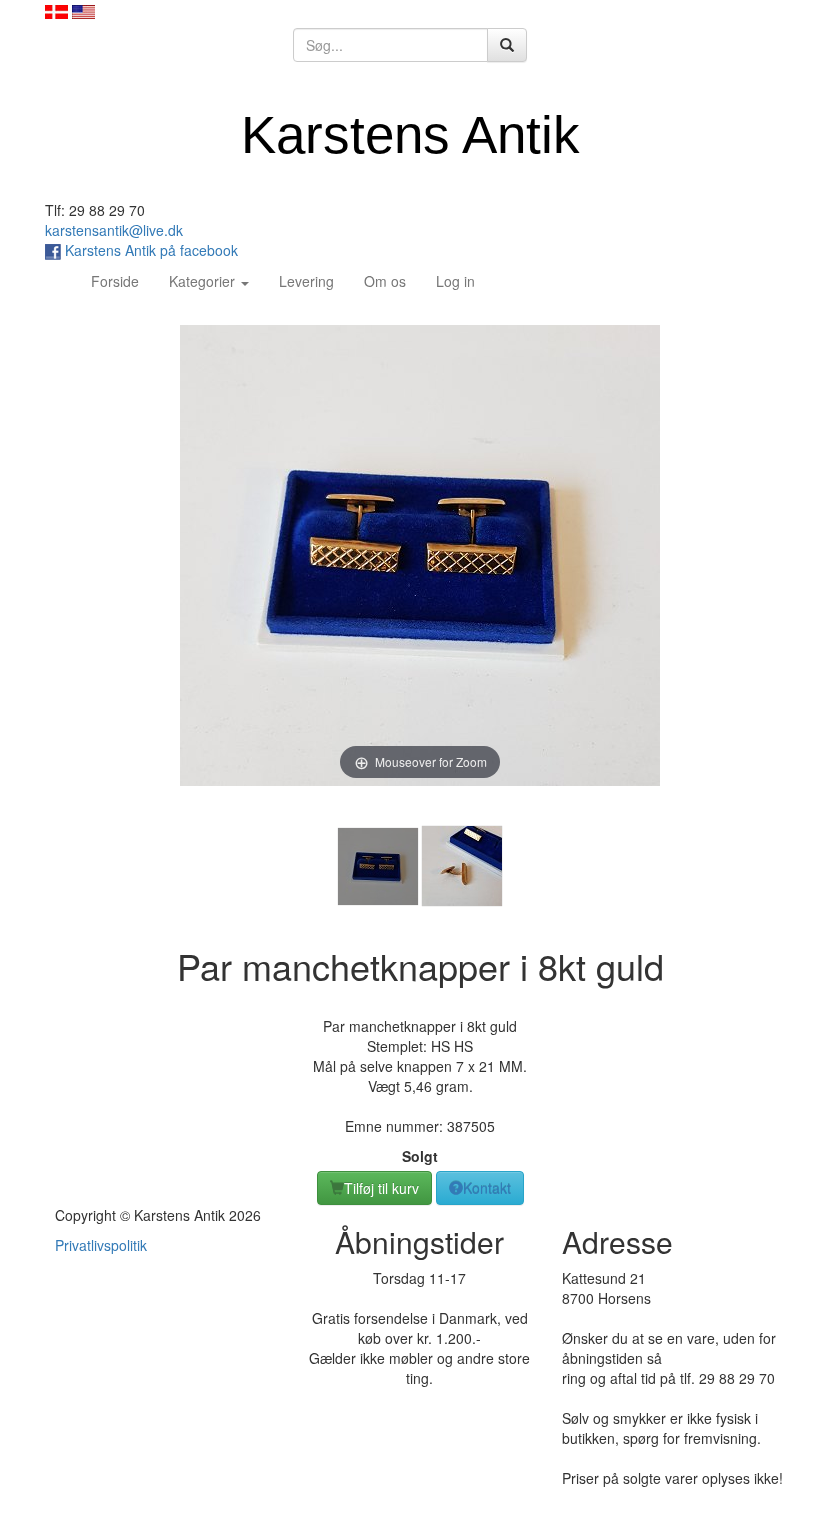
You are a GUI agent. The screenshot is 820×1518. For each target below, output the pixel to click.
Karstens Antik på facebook (149, 250)
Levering (306, 281)
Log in (455, 281)
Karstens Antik (410, 134)
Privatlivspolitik (101, 1245)
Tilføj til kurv (381, 1188)
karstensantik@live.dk (114, 230)
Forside (122, 280)
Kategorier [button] (204, 281)
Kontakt (487, 1188)
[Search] (507, 45)
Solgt (420, 1156)
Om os (385, 281)
